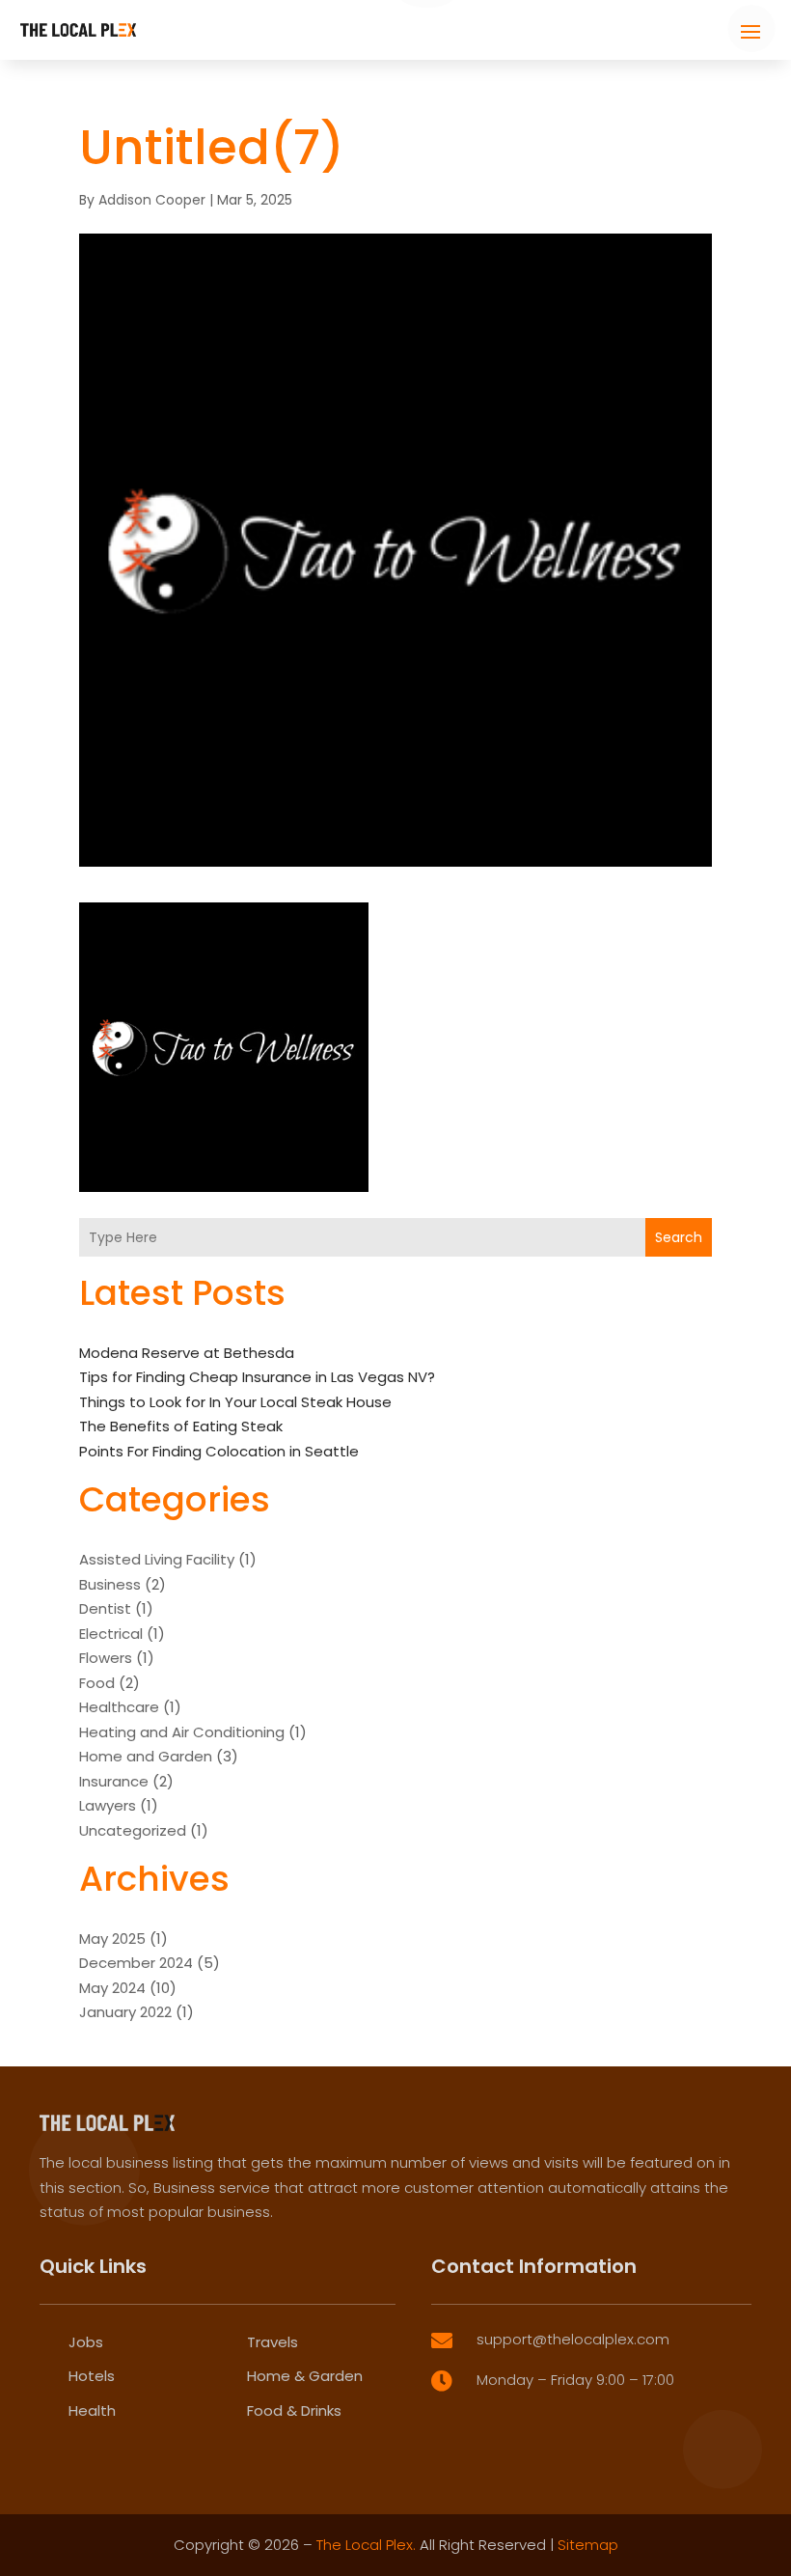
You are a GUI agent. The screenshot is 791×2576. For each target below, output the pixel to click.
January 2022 (125, 2012)
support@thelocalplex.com (573, 2339)
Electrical (111, 1634)
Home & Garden (305, 2376)
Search (679, 1237)
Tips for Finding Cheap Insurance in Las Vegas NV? (257, 1377)
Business (110, 1584)
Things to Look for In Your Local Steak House (235, 1402)
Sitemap (588, 2545)
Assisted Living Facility (157, 1559)
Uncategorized (133, 1830)
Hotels (92, 2376)
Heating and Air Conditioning (182, 1732)
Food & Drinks (294, 2410)
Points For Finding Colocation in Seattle (219, 1451)
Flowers (106, 1658)
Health (92, 2410)
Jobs (86, 2342)
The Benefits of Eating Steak (181, 1426)
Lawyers (108, 1805)
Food (97, 1683)
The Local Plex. (366, 2545)
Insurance (114, 1781)
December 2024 (136, 1963)
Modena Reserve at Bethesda (187, 1353)
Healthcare (119, 1707)
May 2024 (112, 1988)
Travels (273, 2342)
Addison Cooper (152, 200)
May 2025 (112, 1939)
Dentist (105, 1608)
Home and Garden (146, 1756)
